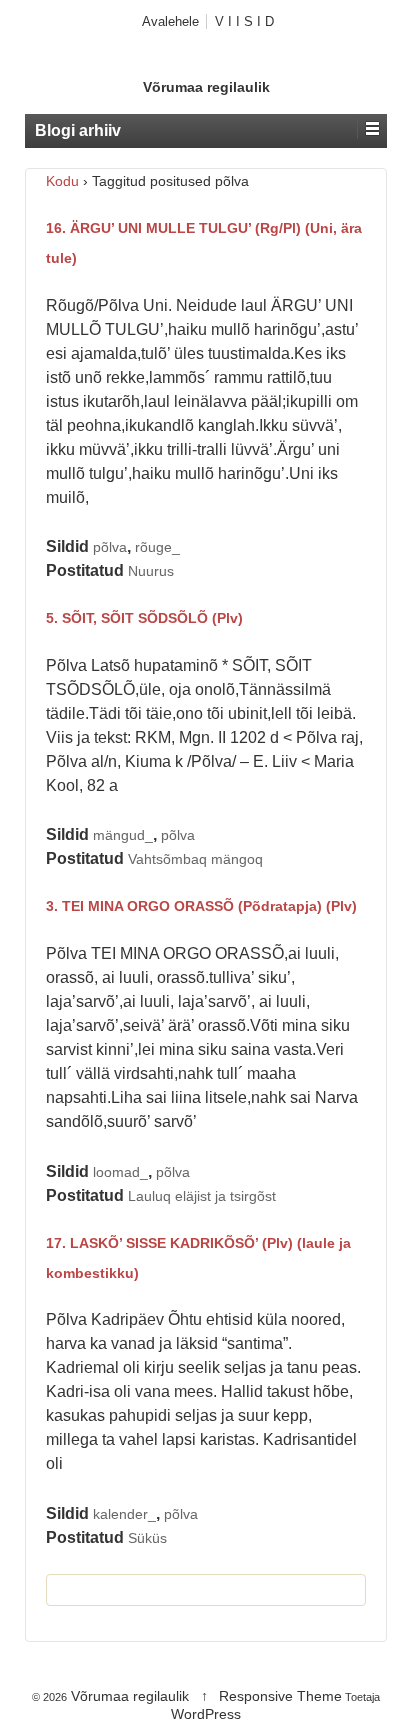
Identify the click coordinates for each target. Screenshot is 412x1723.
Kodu (62, 181)
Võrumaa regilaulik (206, 87)
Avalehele (170, 21)
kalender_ (124, 1514)
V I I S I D (244, 21)
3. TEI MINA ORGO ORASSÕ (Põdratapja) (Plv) (201, 906)
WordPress (206, 1714)
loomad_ (120, 1172)
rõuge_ (157, 547)
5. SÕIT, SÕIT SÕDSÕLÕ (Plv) (144, 618)
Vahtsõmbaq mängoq (195, 859)
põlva (110, 547)
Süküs (147, 1538)
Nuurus (151, 571)
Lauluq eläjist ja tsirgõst (202, 1196)
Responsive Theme (280, 1696)
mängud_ (123, 835)
